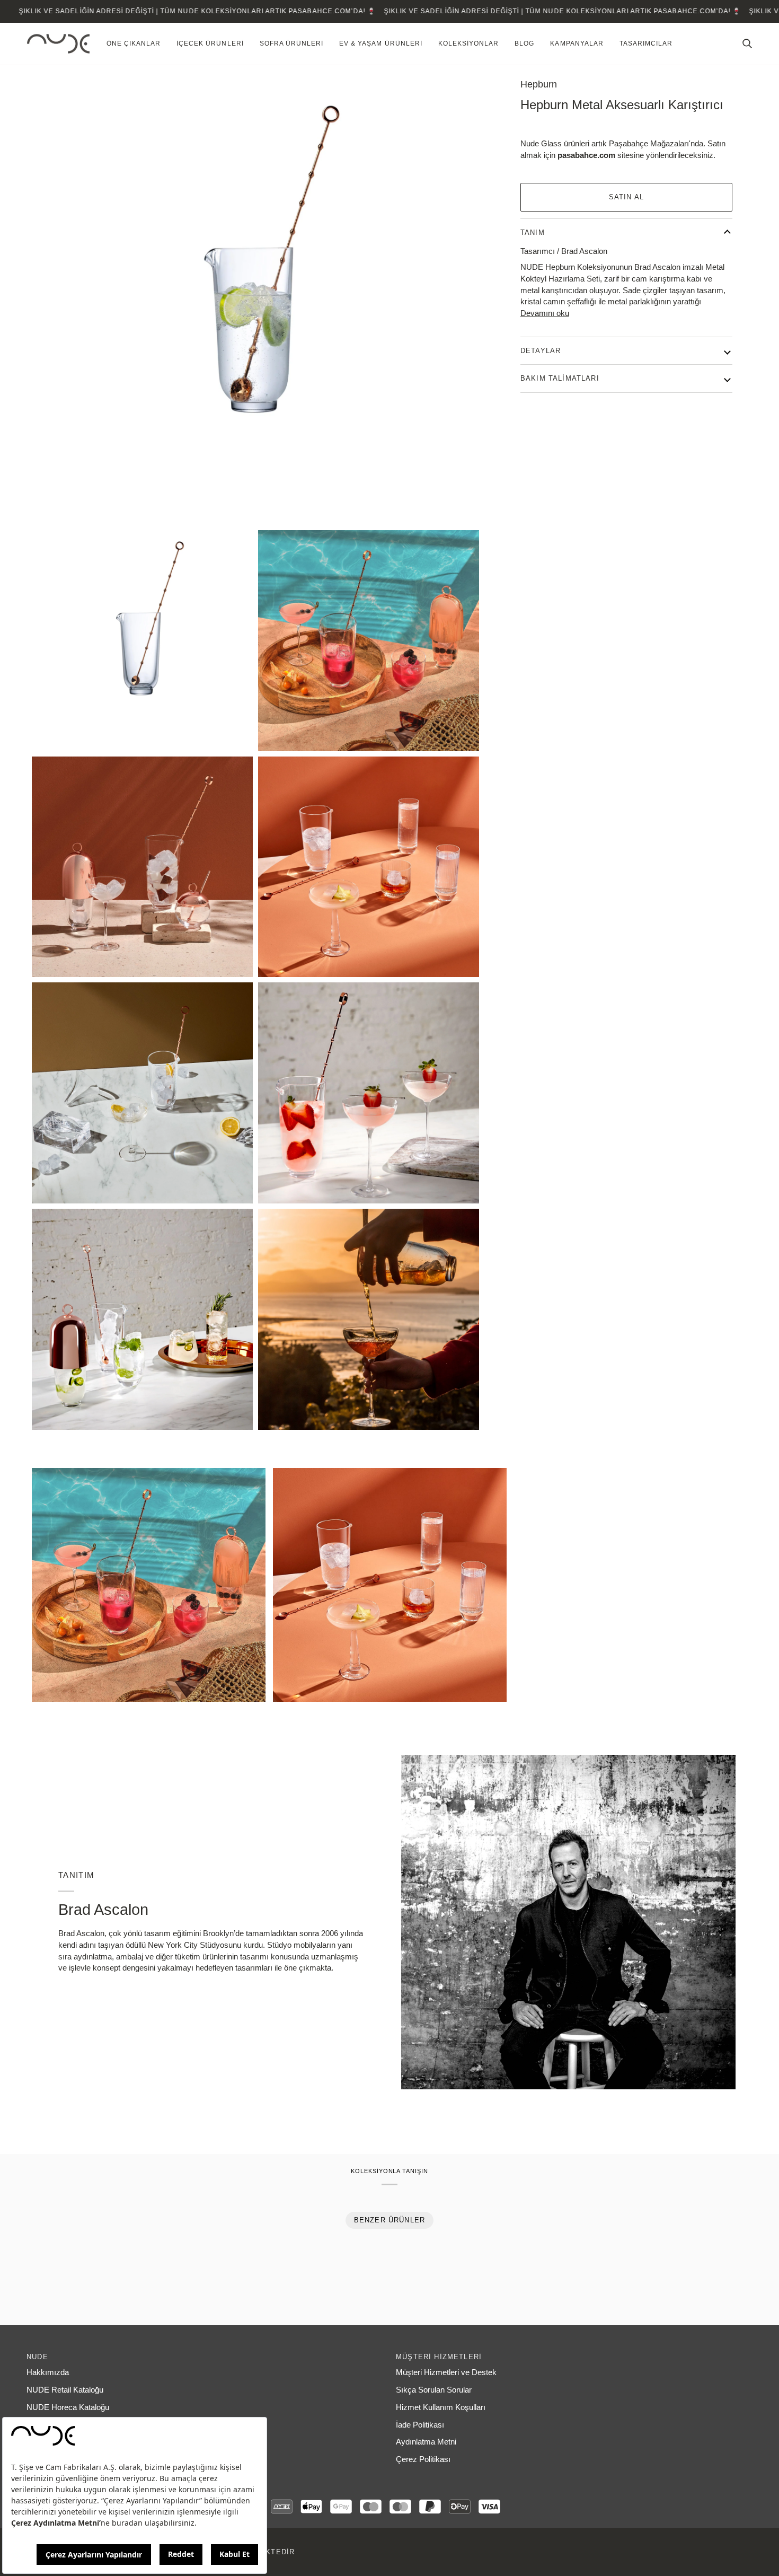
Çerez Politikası (423, 2459)
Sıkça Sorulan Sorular (434, 2390)
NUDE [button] (37, 2357)
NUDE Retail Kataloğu (65, 2390)
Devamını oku (545, 313)
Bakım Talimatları (560, 378)
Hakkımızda (48, 2372)
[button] (134, 44)
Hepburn (539, 84)
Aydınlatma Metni (426, 2442)
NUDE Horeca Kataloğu (68, 2407)
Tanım (533, 232)
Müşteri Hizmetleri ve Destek (446, 2372)
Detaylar (541, 351)
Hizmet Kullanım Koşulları (441, 2407)
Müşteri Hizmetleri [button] (439, 2357)
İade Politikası (420, 2425)
